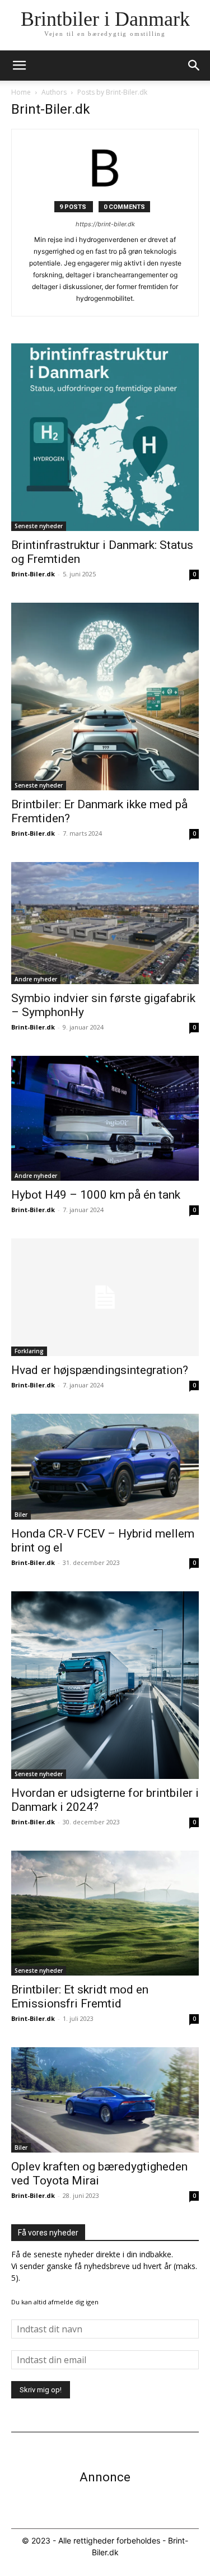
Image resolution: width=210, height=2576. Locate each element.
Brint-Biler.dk (33, 574)
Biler (21, 1515)
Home (21, 92)
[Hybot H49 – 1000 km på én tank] (105, 1119)
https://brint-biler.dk (105, 224)
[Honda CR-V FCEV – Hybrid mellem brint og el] (105, 1466)
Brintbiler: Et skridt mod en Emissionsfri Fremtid (80, 1997)
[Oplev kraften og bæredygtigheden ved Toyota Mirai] (105, 2100)
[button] (194, 66)
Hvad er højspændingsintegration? (100, 1370)
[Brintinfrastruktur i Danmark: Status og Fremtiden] (105, 437)
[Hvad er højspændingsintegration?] (105, 1297)
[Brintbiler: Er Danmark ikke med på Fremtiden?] (105, 697)
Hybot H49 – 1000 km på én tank (96, 1195)
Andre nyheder (36, 979)
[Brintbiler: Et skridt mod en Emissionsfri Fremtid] (105, 1913)
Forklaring (29, 1351)
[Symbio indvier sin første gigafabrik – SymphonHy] (105, 923)
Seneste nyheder (39, 526)
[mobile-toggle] (19, 66)
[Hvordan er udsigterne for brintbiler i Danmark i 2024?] (105, 1685)
